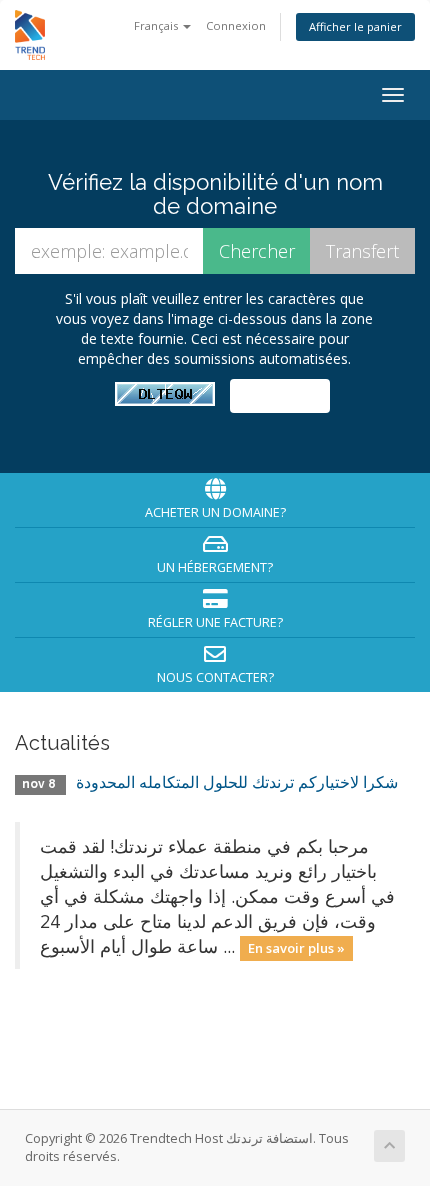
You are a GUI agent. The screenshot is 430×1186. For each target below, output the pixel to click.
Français (157, 25)
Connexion (236, 25)
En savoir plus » (296, 948)
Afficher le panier (355, 26)
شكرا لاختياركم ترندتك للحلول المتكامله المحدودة (237, 782)
